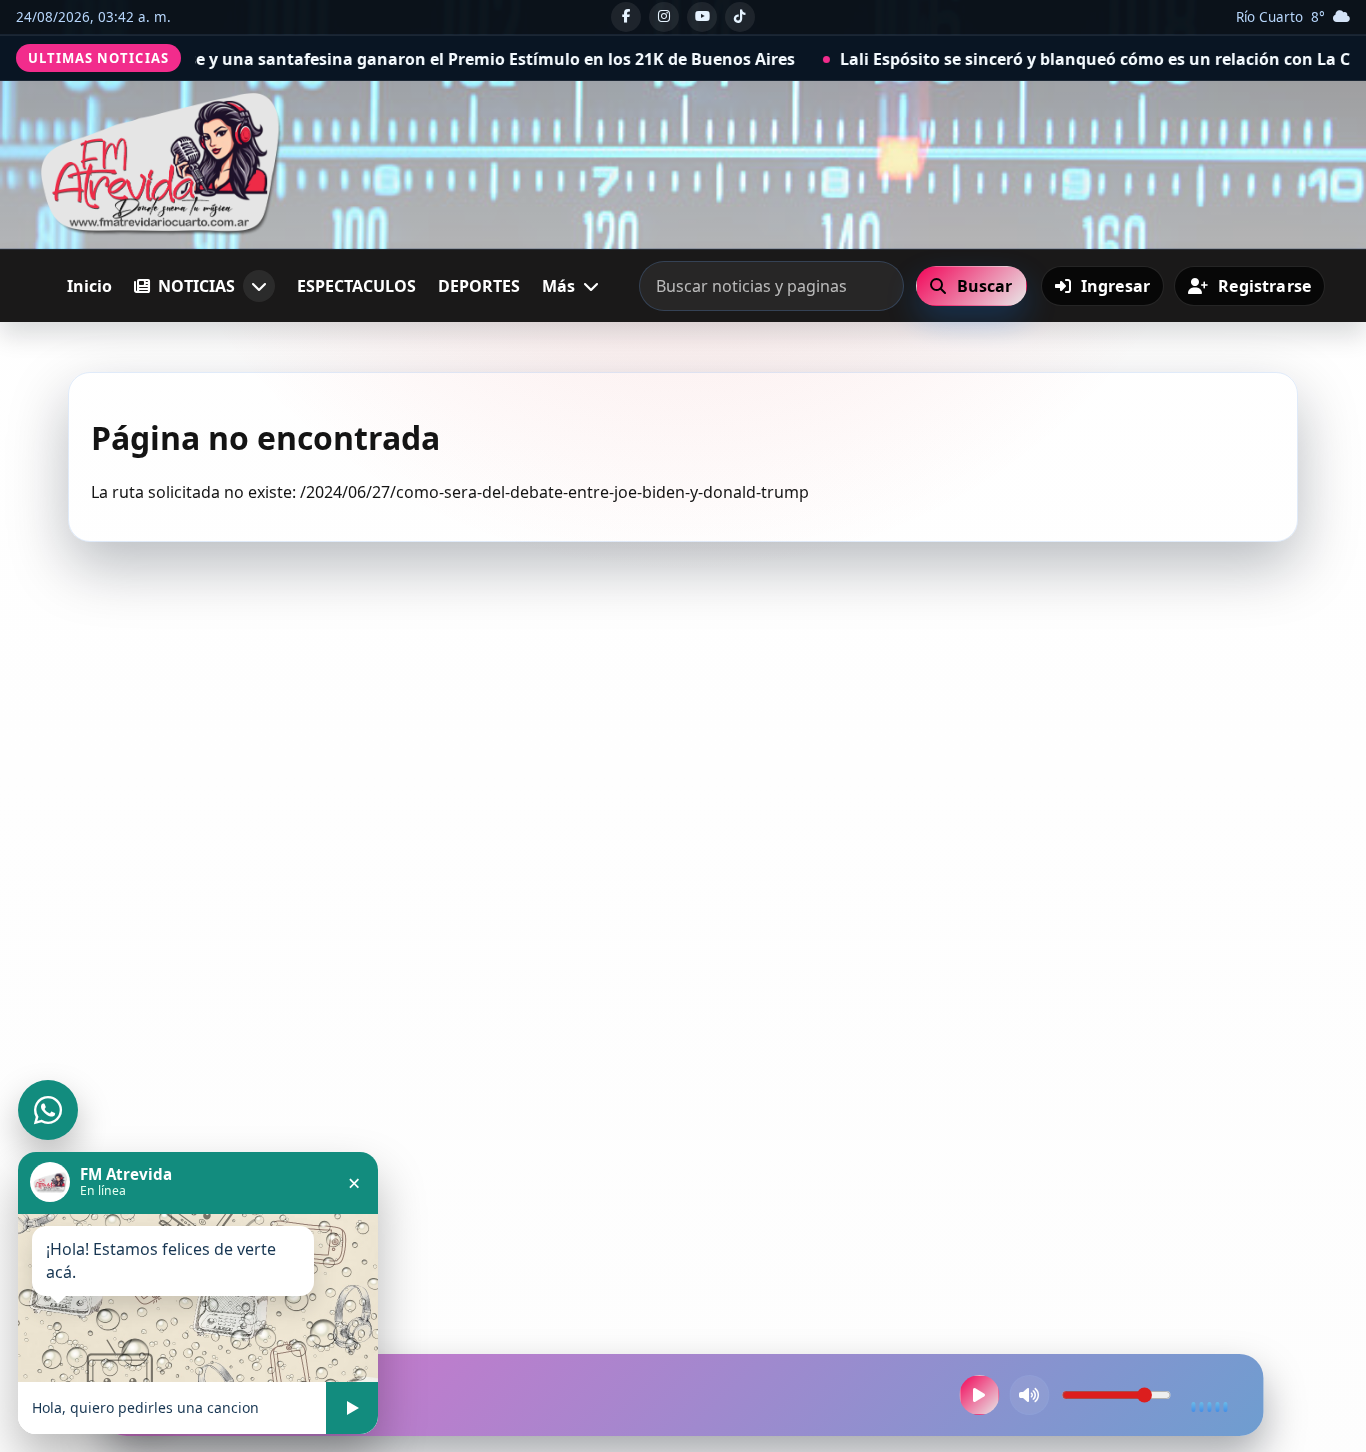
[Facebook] (626, 17)
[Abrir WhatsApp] (48, 1110)
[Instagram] (664, 17)
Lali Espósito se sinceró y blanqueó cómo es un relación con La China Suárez (1047, 59)
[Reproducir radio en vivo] (980, 1395)
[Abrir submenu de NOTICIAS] (259, 286)
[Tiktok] (740, 17)
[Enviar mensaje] (352, 1408)
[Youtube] (702, 17)
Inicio (89, 286)
